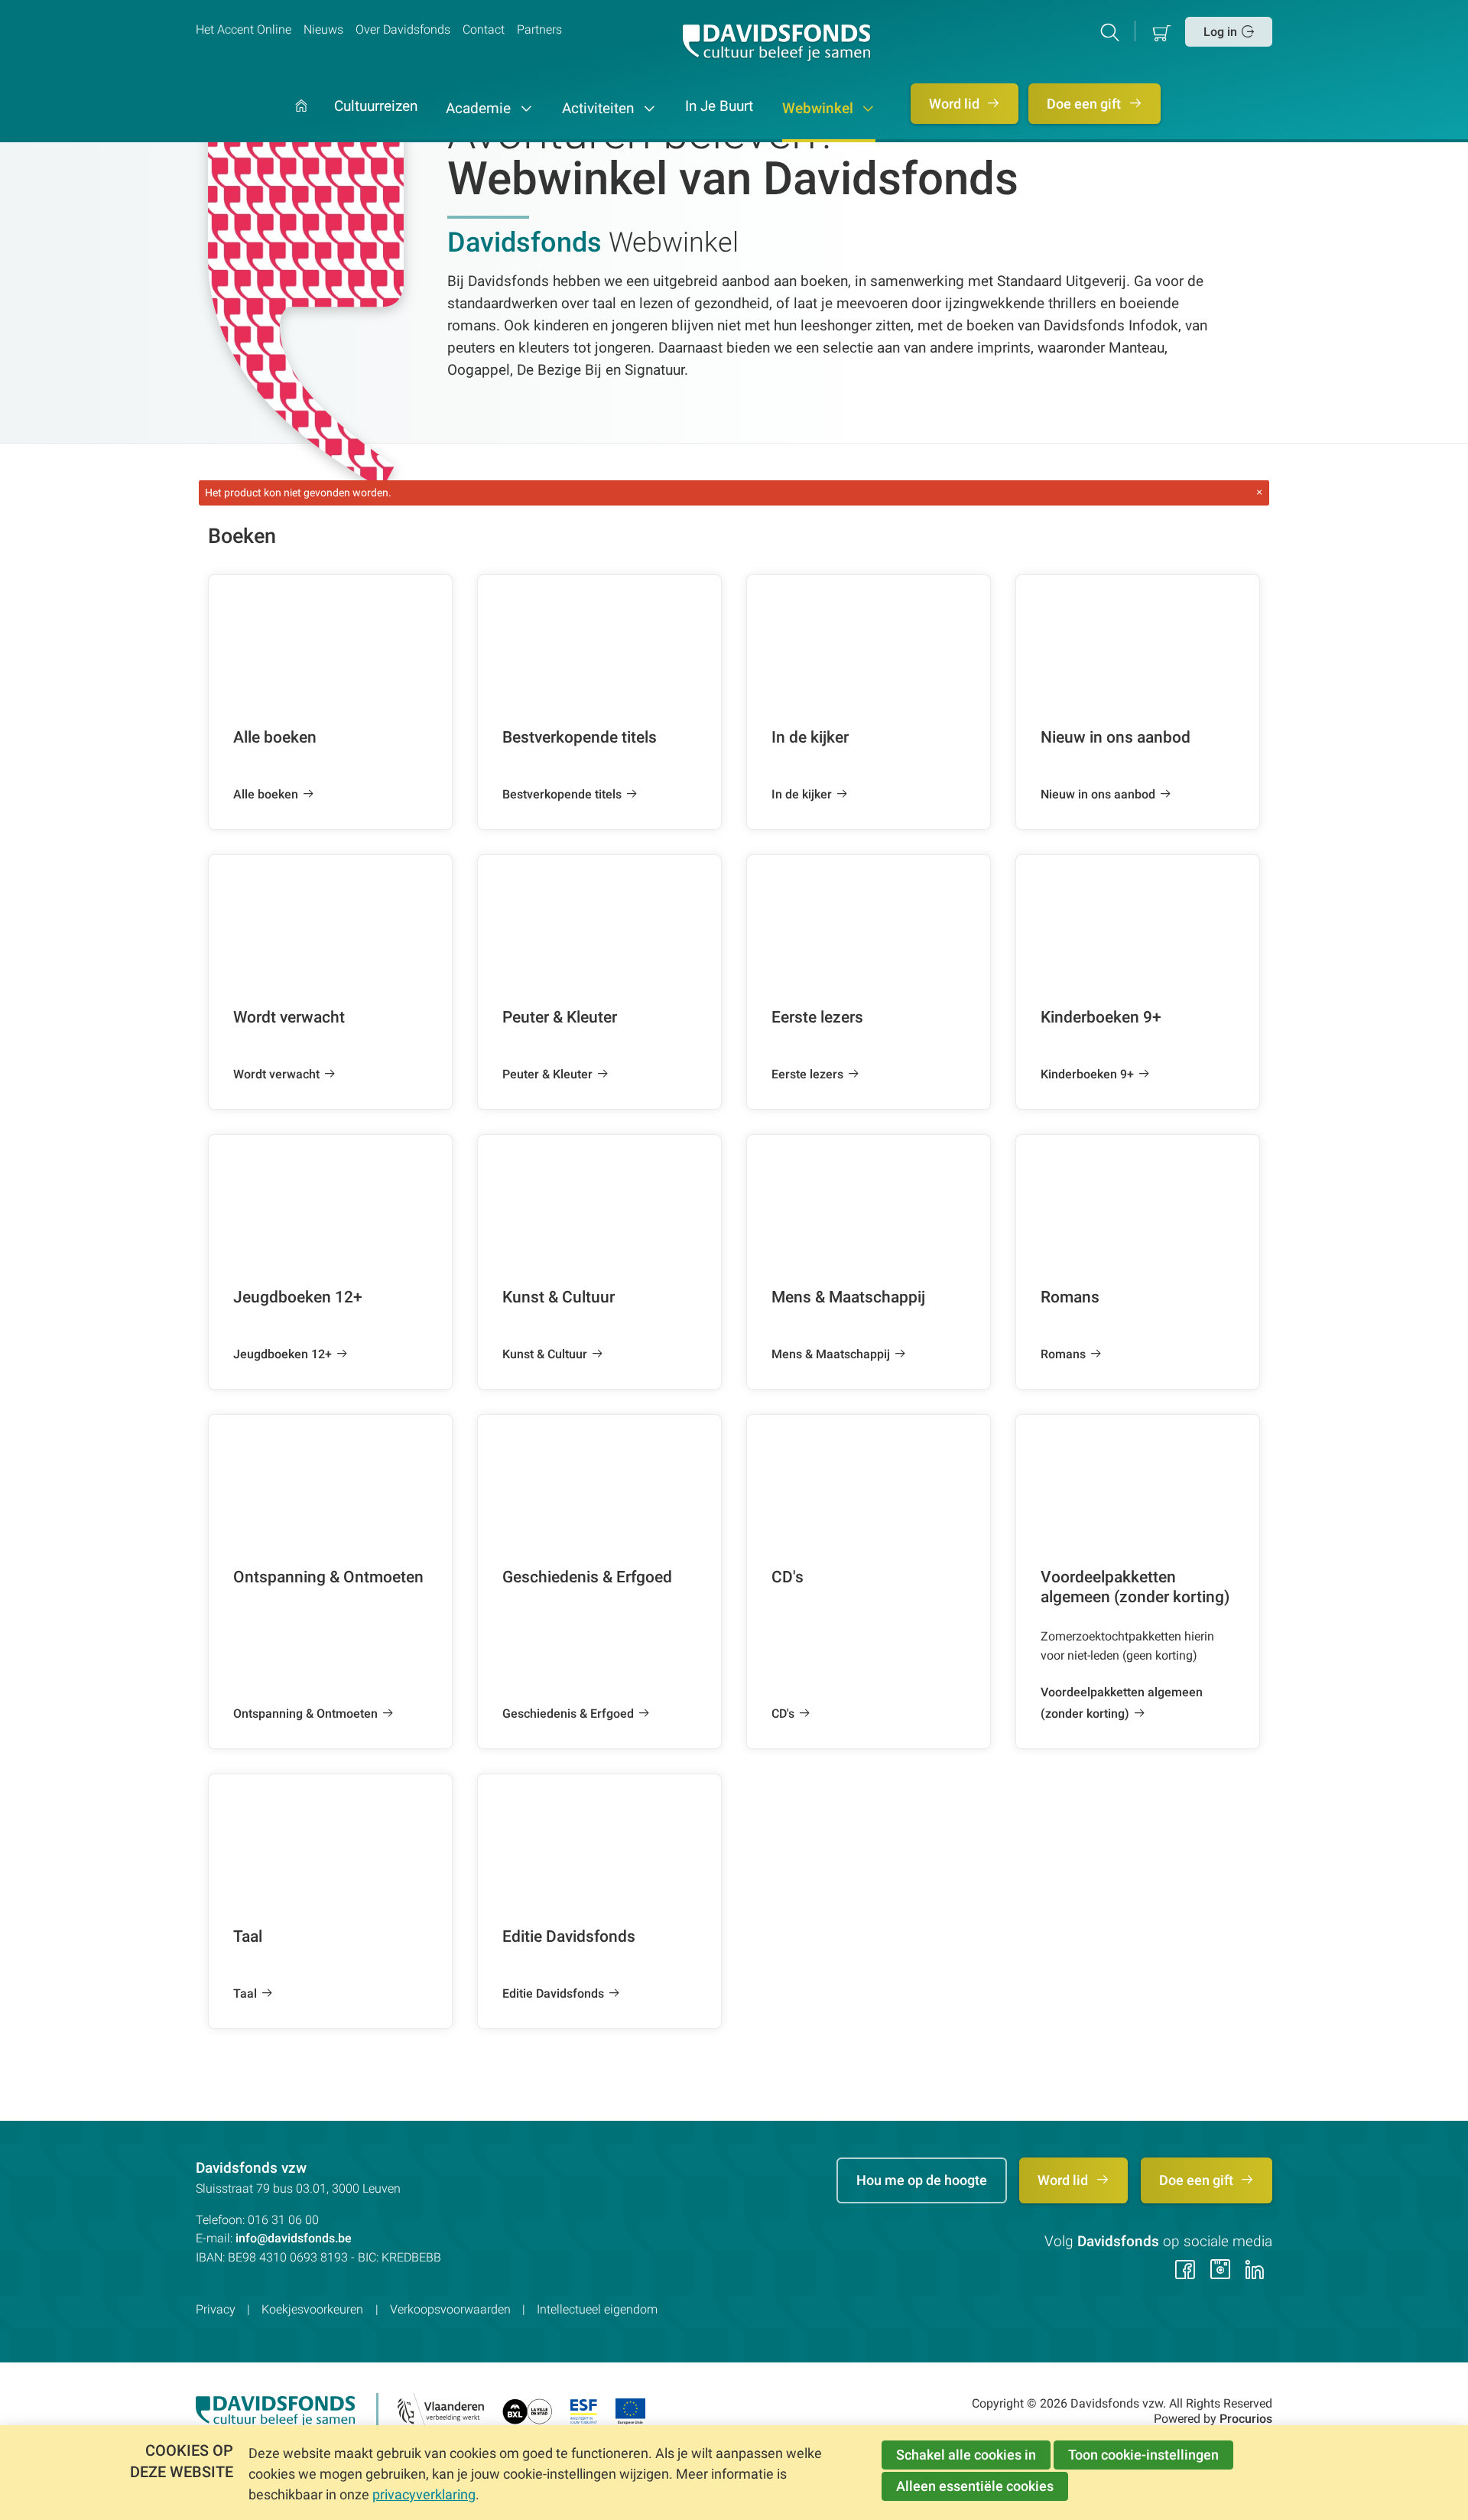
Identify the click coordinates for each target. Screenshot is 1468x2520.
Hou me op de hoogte (922, 2180)
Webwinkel (820, 109)
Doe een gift (1085, 104)
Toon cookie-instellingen (1143, 2455)
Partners (539, 29)
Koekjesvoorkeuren (312, 2309)
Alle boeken (266, 794)
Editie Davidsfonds (553, 1993)
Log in (1220, 32)
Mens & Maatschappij (831, 1354)
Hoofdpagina (301, 121)
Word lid (956, 104)
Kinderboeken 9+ (1087, 1074)
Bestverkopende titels (562, 794)
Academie (480, 109)
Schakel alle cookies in (966, 2455)
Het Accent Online (244, 29)
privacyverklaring (424, 2494)
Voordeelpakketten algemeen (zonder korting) (1122, 1703)
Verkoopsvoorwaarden (450, 2309)
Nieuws (323, 29)
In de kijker (802, 794)
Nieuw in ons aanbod (1098, 794)
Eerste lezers (807, 1074)
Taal (245, 1993)
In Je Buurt (719, 107)
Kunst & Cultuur (545, 1354)
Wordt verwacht (276, 1074)
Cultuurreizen (376, 107)
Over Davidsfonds (403, 29)
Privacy (216, 2309)
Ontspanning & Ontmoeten (305, 1714)
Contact (484, 29)
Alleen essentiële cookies (975, 2486)
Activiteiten (600, 109)
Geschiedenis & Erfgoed (568, 1714)
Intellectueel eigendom (597, 2309)
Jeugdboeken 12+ (283, 1354)
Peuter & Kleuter (547, 1074)
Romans (1063, 1354)
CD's (783, 1714)
